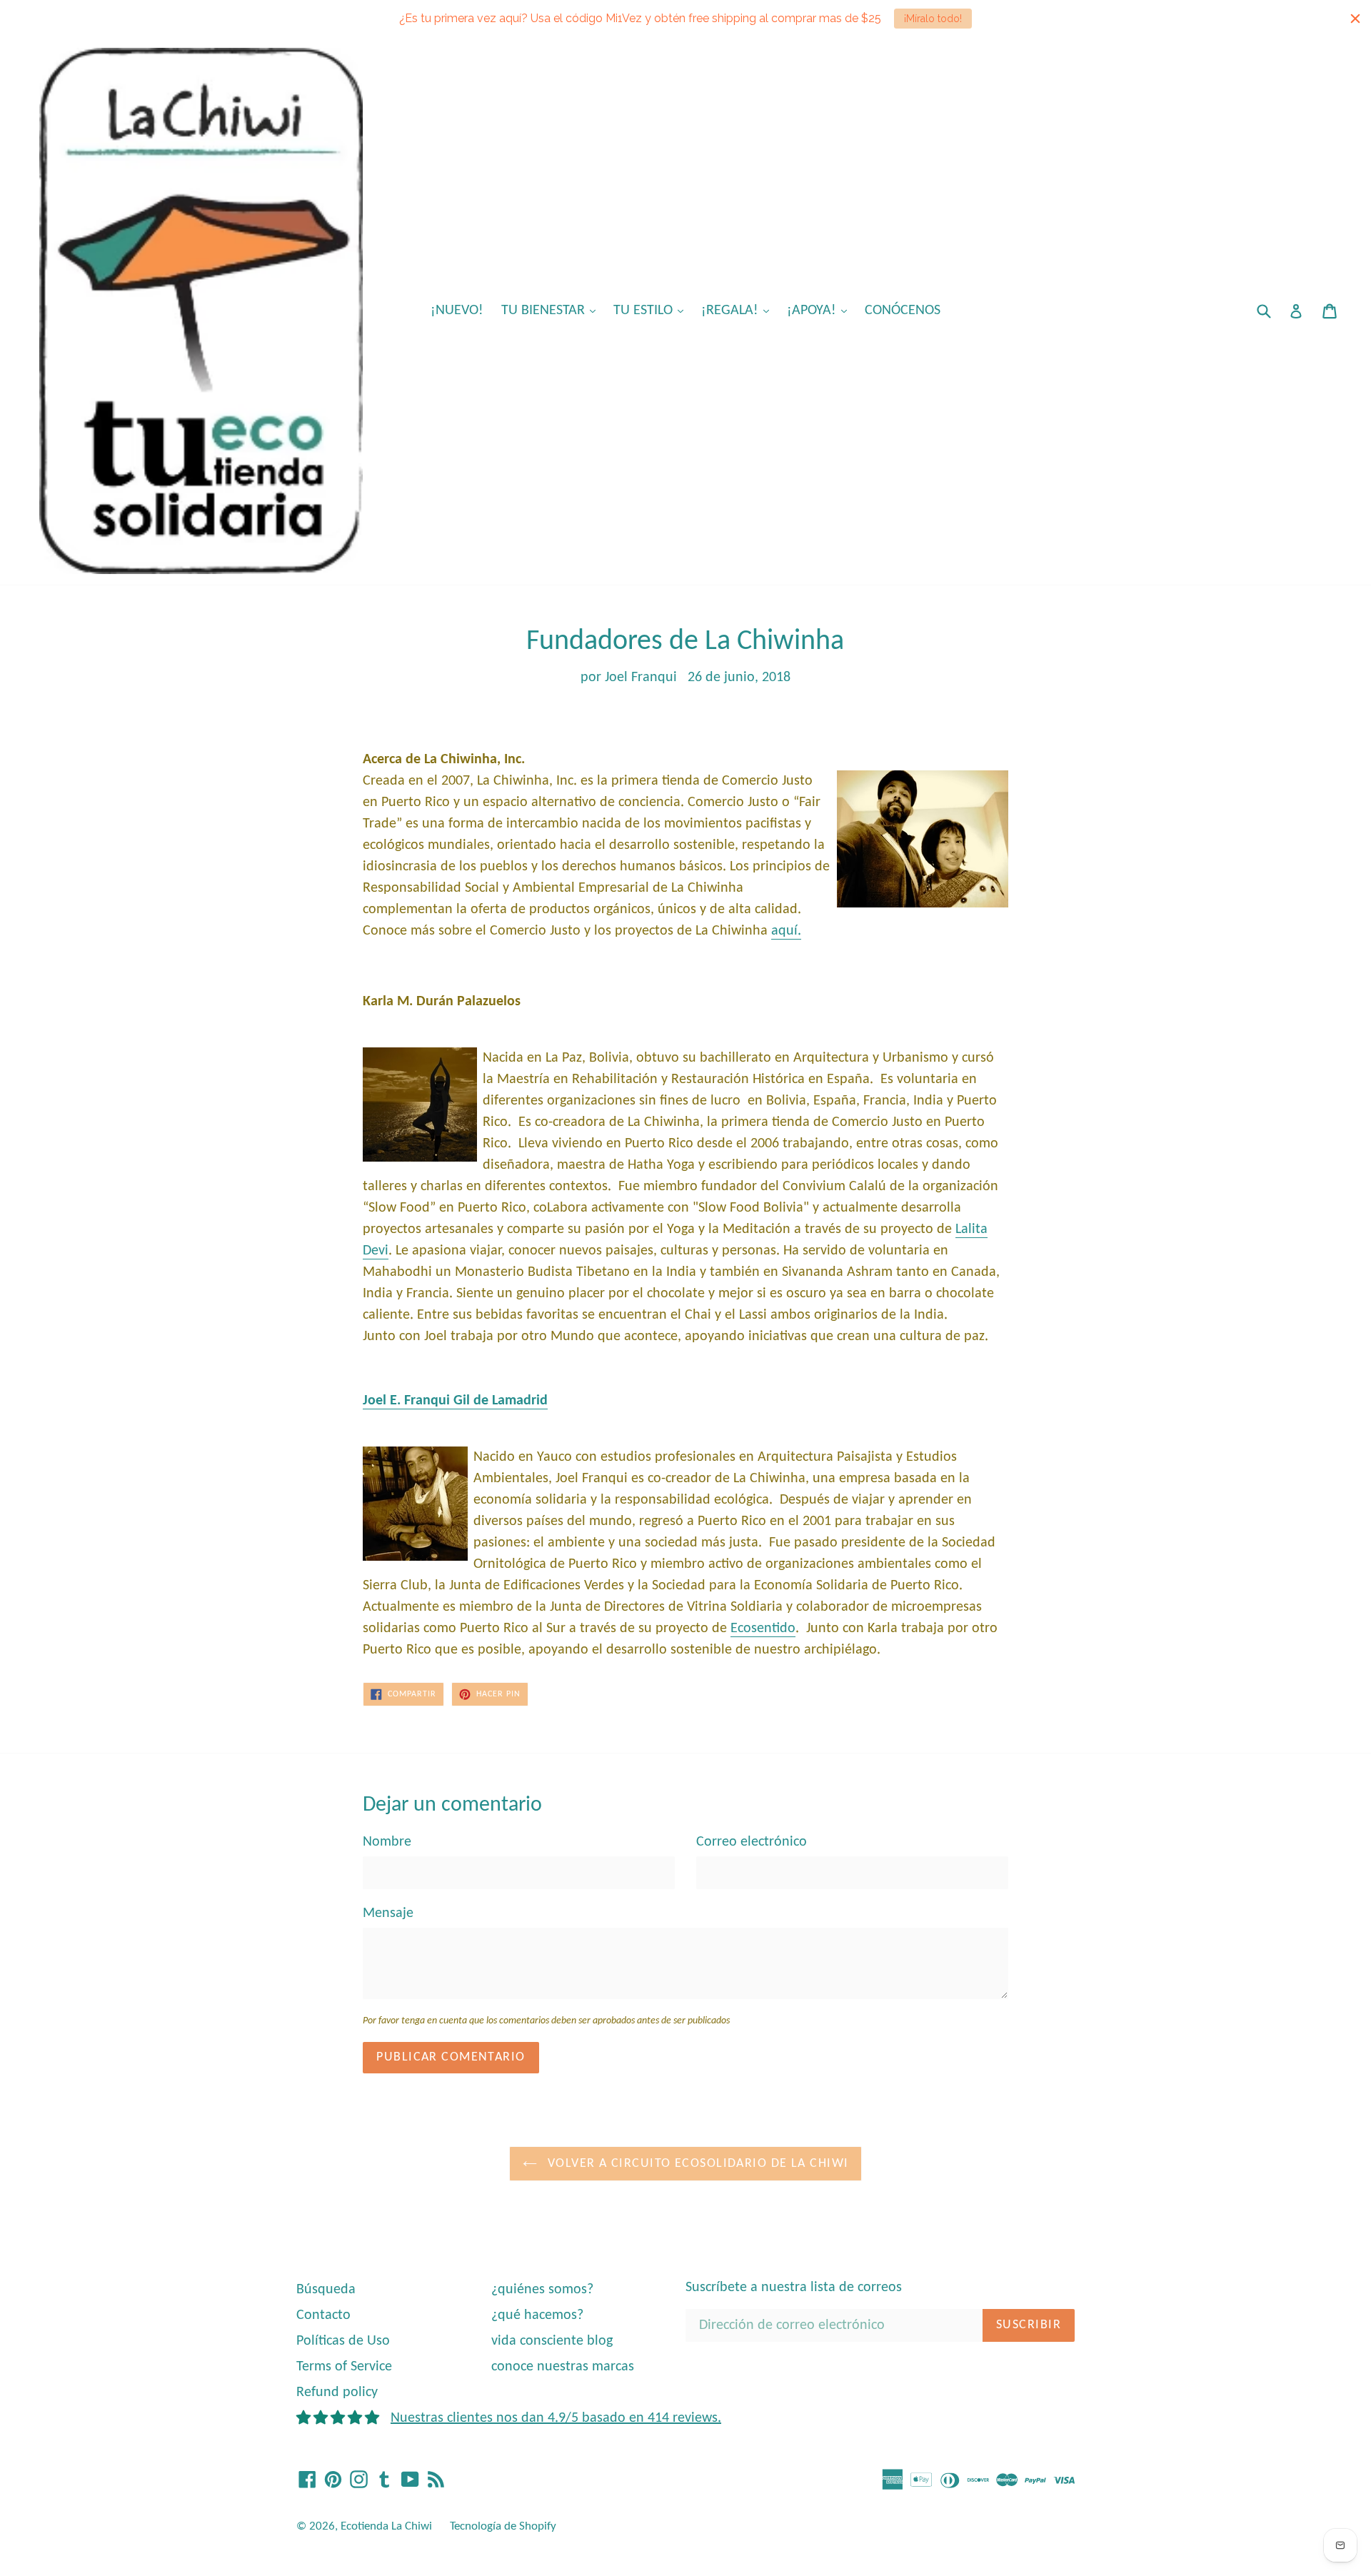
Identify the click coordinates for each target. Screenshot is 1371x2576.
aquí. (786, 931)
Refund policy (337, 2393)
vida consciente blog (552, 2341)
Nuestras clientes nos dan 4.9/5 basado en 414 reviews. (556, 2418)
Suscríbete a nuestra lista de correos (794, 2288)
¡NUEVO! (457, 311)
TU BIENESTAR (552, 310)
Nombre (387, 1842)
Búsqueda (326, 2290)
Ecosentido (763, 1629)
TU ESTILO (652, 310)
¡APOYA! (820, 310)
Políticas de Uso (343, 2341)
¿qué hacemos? (537, 2315)
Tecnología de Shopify (503, 2526)
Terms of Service (344, 2367)
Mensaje (388, 1913)
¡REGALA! (739, 310)
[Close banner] (1355, 19)
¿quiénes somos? (542, 2290)
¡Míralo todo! (933, 19)
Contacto (323, 2315)
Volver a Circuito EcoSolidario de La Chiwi (697, 2164)
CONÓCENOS (903, 311)
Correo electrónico (752, 1842)
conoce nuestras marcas (563, 2367)
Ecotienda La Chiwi (386, 2526)
